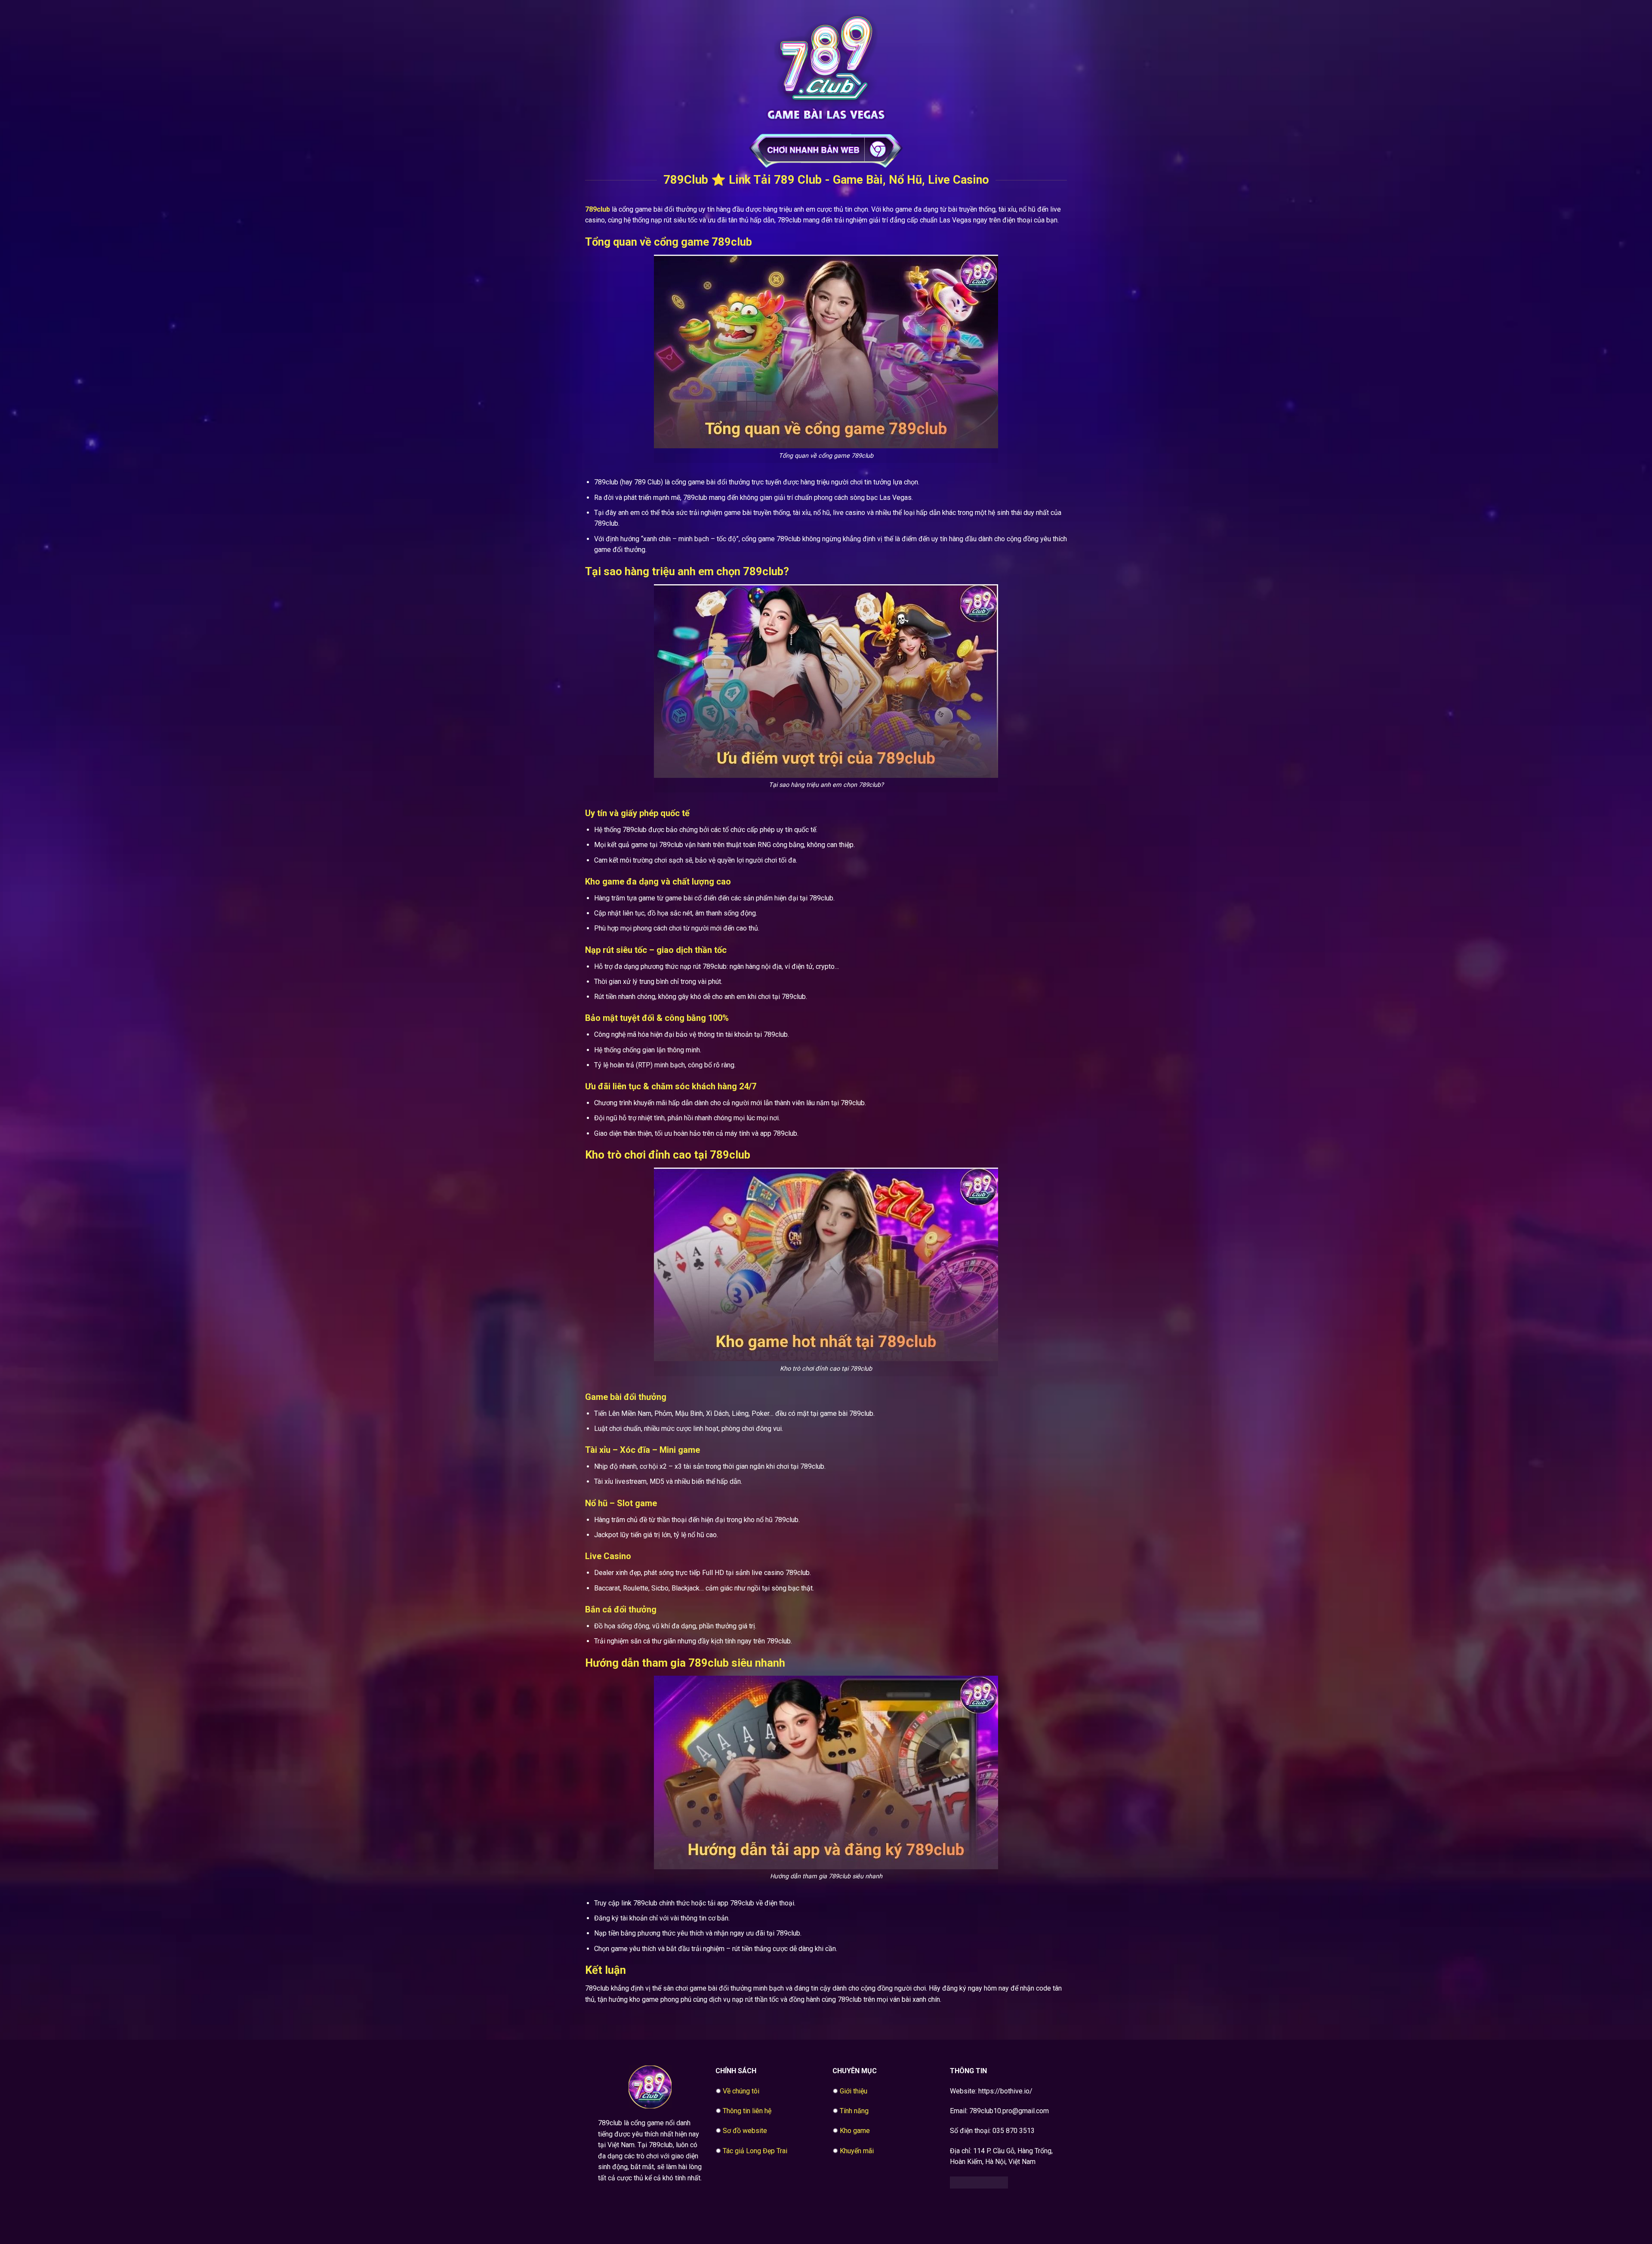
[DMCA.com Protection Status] (979, 2182)
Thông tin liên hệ (747, 2111)
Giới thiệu (854, 2091)
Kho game (855, 2131)
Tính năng (854, 2111)
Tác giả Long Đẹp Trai (755, 2151)
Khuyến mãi (857, 2151)
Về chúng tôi (741, 2091)
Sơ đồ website (745, 2131)
